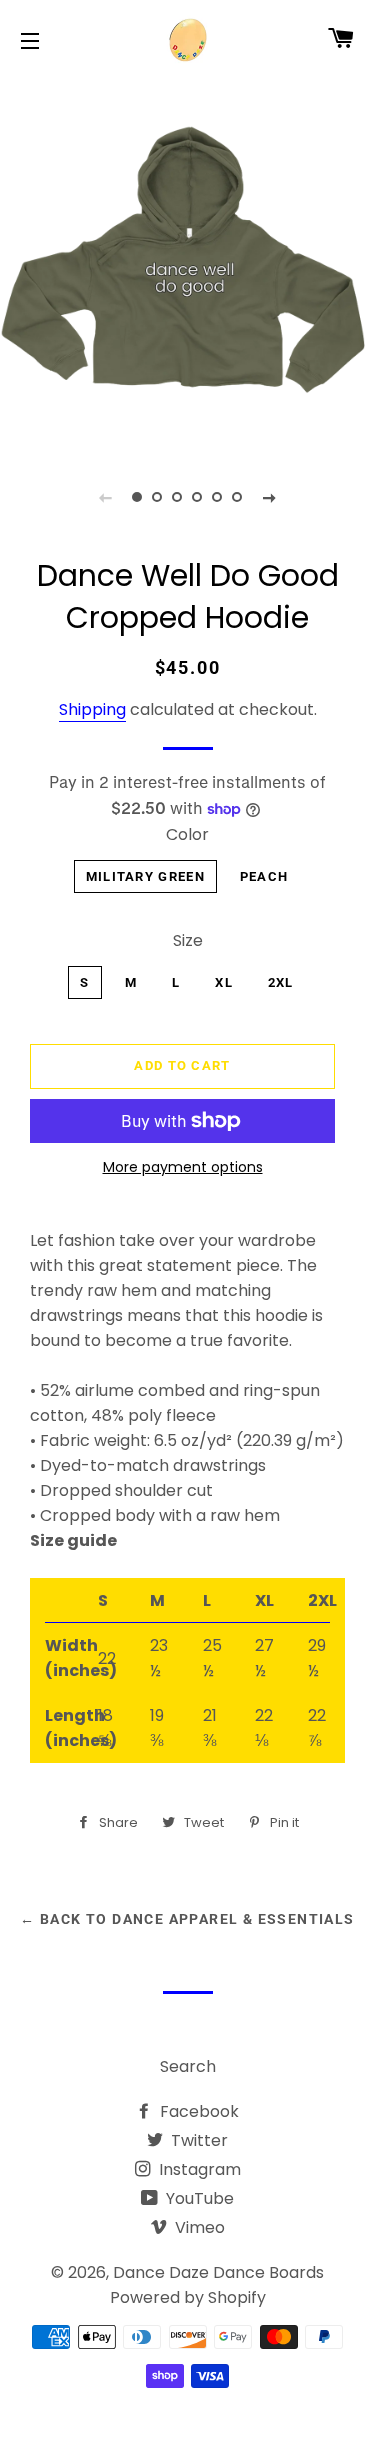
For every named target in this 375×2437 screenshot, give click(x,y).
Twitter (197, 2140)
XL (224, 982)
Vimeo (198, 2227)
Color (187, 834)
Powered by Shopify (188, 2297)
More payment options (183, 1167)
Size (188, 940)
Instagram (198, 2169)
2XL (281, 982)
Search (188, 2066)
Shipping (92, 709)
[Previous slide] (106, 497)
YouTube (198, 2198)
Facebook (197, 2111)
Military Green (145, 876)
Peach (264, 876)
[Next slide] (270, 497)
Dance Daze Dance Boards (218, 2272)
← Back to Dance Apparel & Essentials (187, 1919)
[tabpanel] (187, 262)
